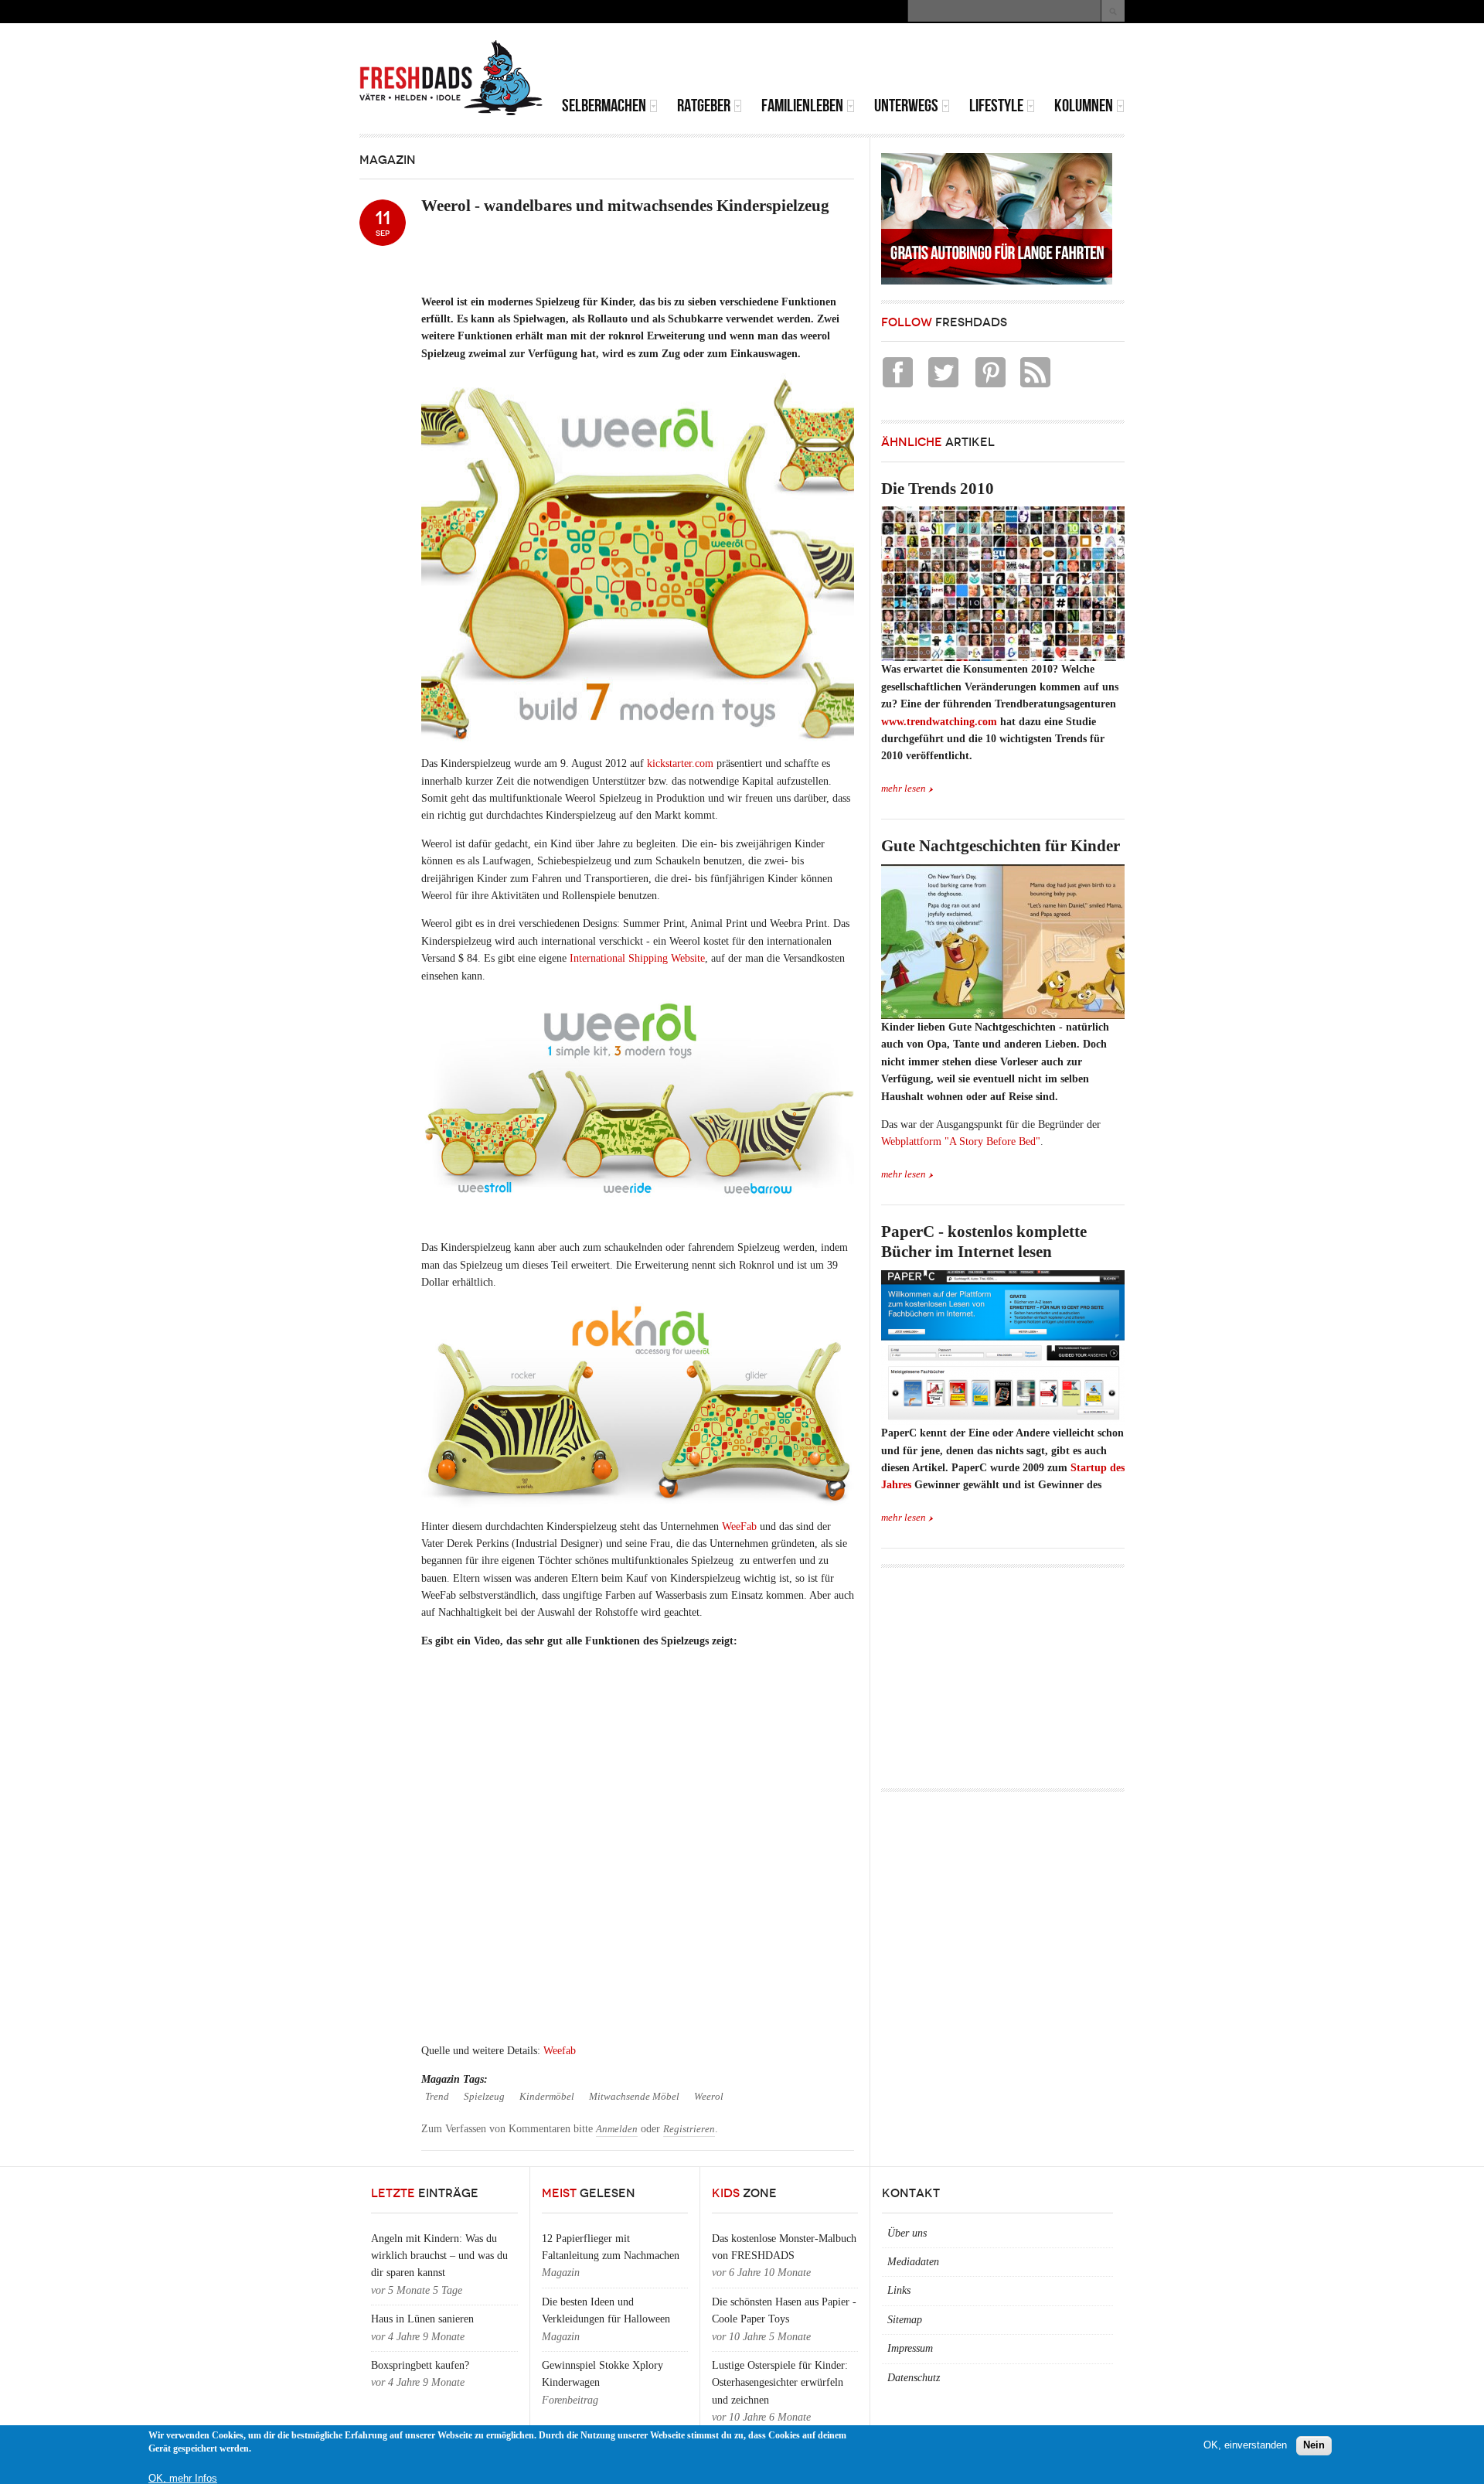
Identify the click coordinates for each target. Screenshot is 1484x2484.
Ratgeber (704, 106)
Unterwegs (906, 106)
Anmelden (617, 2129)
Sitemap (905, 2320)
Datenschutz (914, 2378)
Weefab (560, 2051)
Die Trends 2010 (938, 489)
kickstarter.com (680, 763)
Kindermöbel (547, 2097)
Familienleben (802, 106)
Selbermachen (604, 106)
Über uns (907, 2233)
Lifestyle (996, 106)
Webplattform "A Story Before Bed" (961, 1141)
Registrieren (689, 2129)
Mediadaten (913, 2262)
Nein (1314, 2445)
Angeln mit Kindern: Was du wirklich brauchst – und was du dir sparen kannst (439, 2256)
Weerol (709, 2097)
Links (899, 2290)
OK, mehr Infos (183, 2478)
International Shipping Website (636, 958)
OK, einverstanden (1245, 2445)
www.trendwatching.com (939, 722)
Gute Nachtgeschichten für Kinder (1001, 846)
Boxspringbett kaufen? (420, 2365)
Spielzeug (484, 2097)
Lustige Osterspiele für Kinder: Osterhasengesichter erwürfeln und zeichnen (780, 2383)
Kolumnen (1084, 106)
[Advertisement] (944, 62)
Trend (437, 2097)
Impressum (910, 2348)
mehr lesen (904, 789)
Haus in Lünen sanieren (422, 2319)
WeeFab (739, 1527)
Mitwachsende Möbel (634, 2097)
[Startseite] (451, 78)
